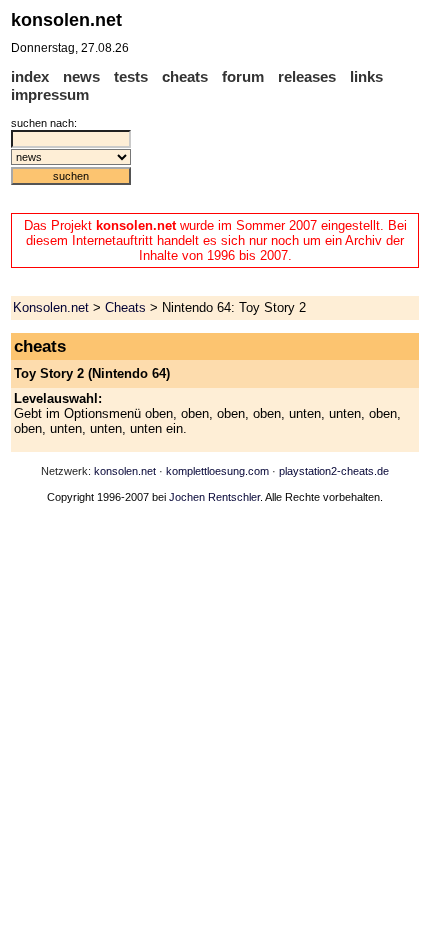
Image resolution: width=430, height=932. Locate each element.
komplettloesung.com (217, 471)
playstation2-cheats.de (334, 471)
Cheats (125, 307)
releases (307, 76)
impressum (50, 94)
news (81, 76)
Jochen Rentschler (214, 497)
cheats (185, 76)
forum (243, 76)
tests (131, 76)
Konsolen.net (51, 307)
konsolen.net (125, 471)
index (30, 76)
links (366, 76)
